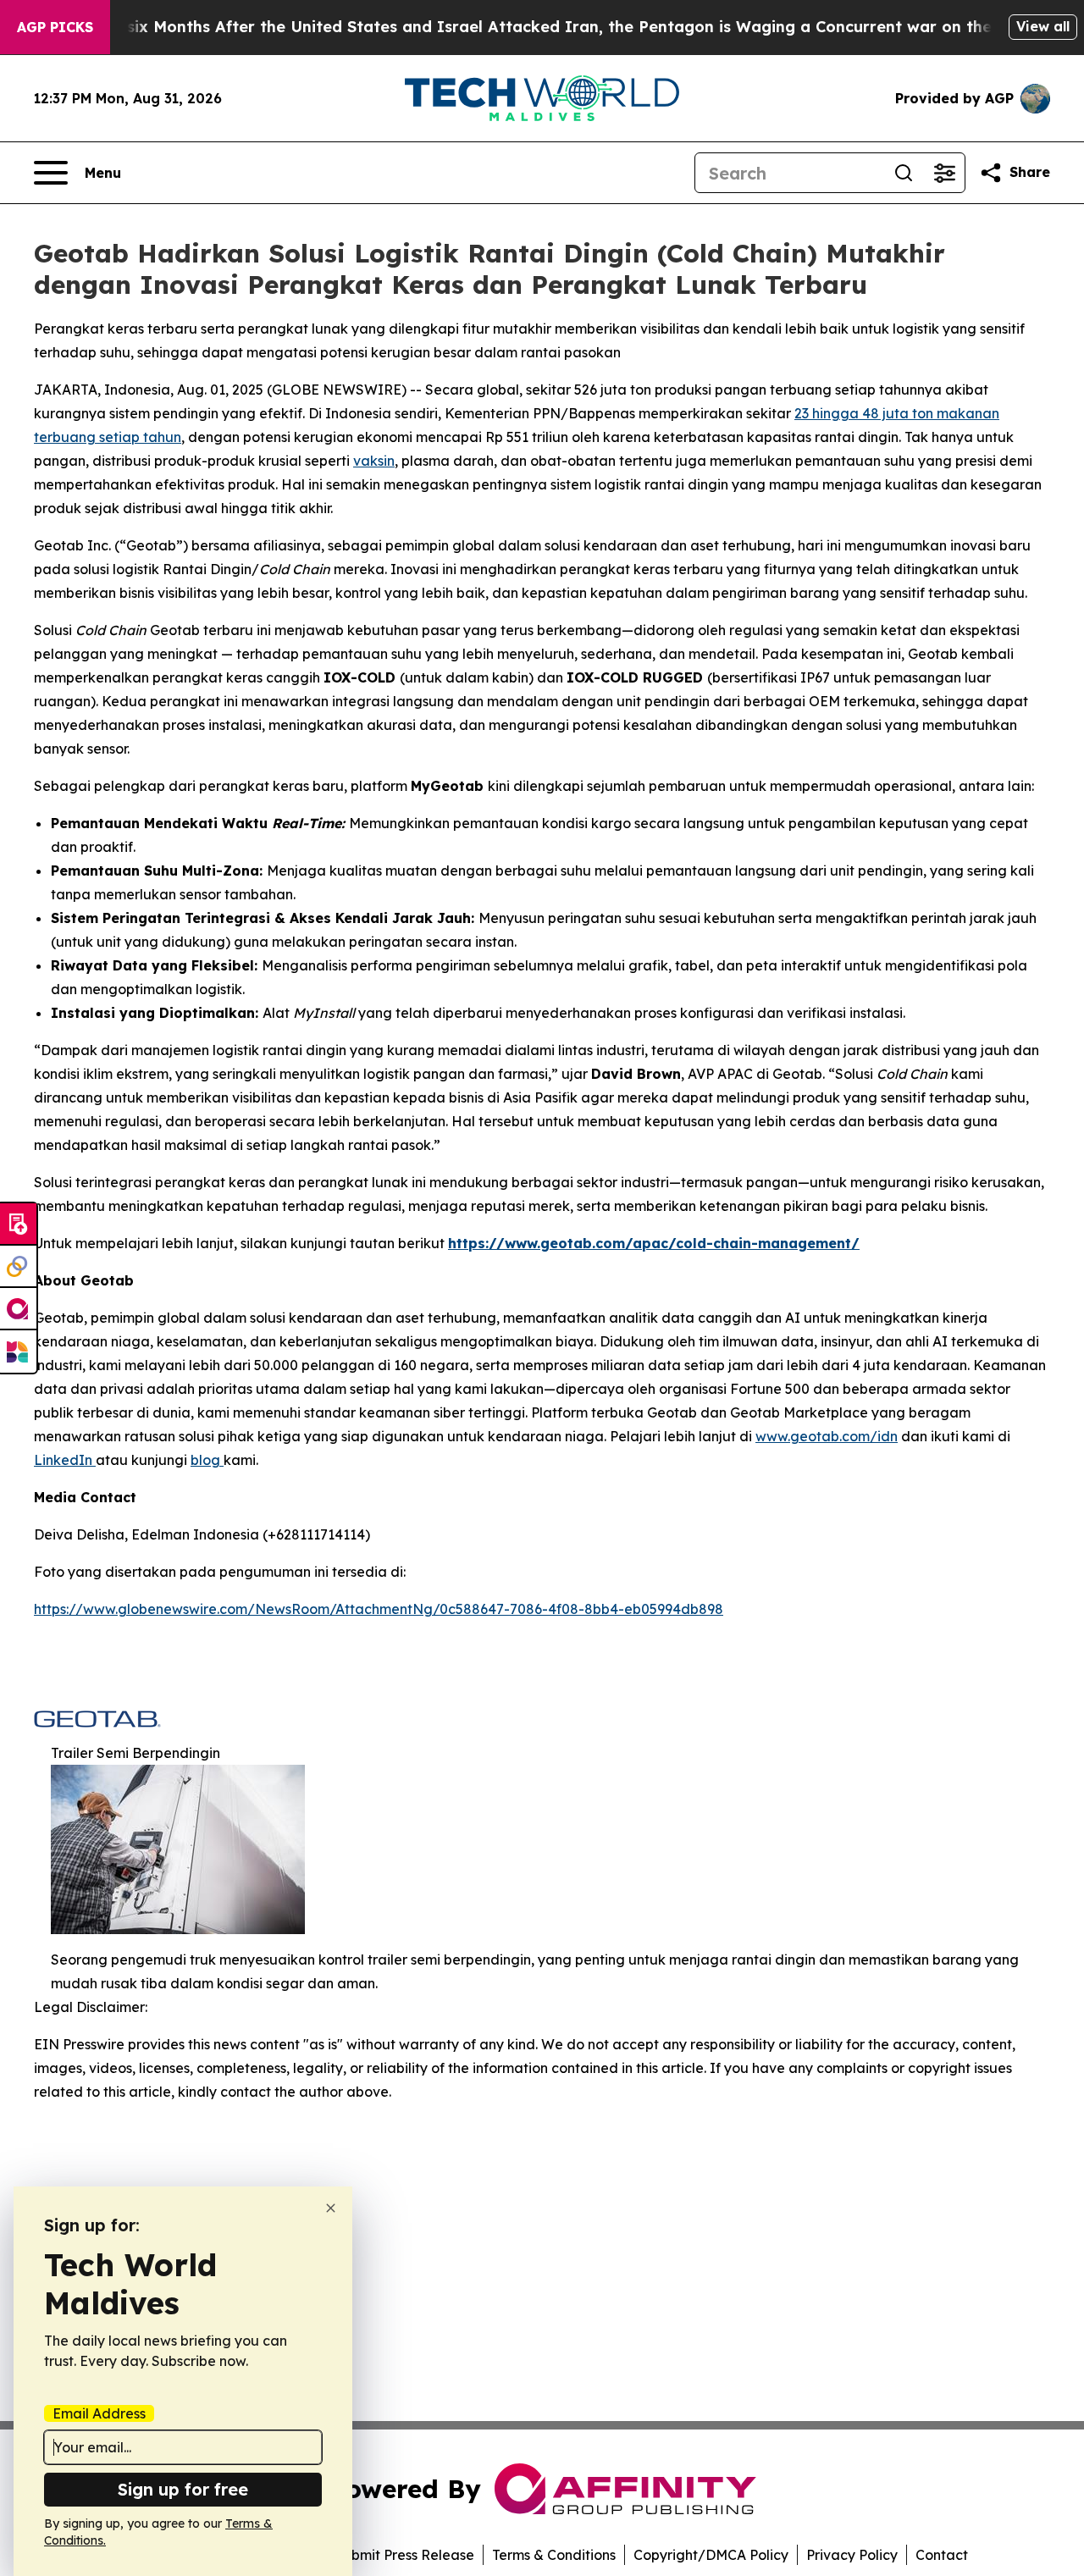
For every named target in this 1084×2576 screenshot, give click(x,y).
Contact (942, 2555)
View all (1043, 26)
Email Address (99, 2413)
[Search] (904, 173)
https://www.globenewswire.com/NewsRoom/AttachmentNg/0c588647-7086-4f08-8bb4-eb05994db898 (379, 1609)
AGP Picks (55, 27)
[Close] (331, 2208)
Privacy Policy (852, 2555)
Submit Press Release (404, 2555)
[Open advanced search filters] (944, 173)
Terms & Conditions (554, 2555)
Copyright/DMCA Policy (711, 2555)
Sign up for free (183, 2489)
